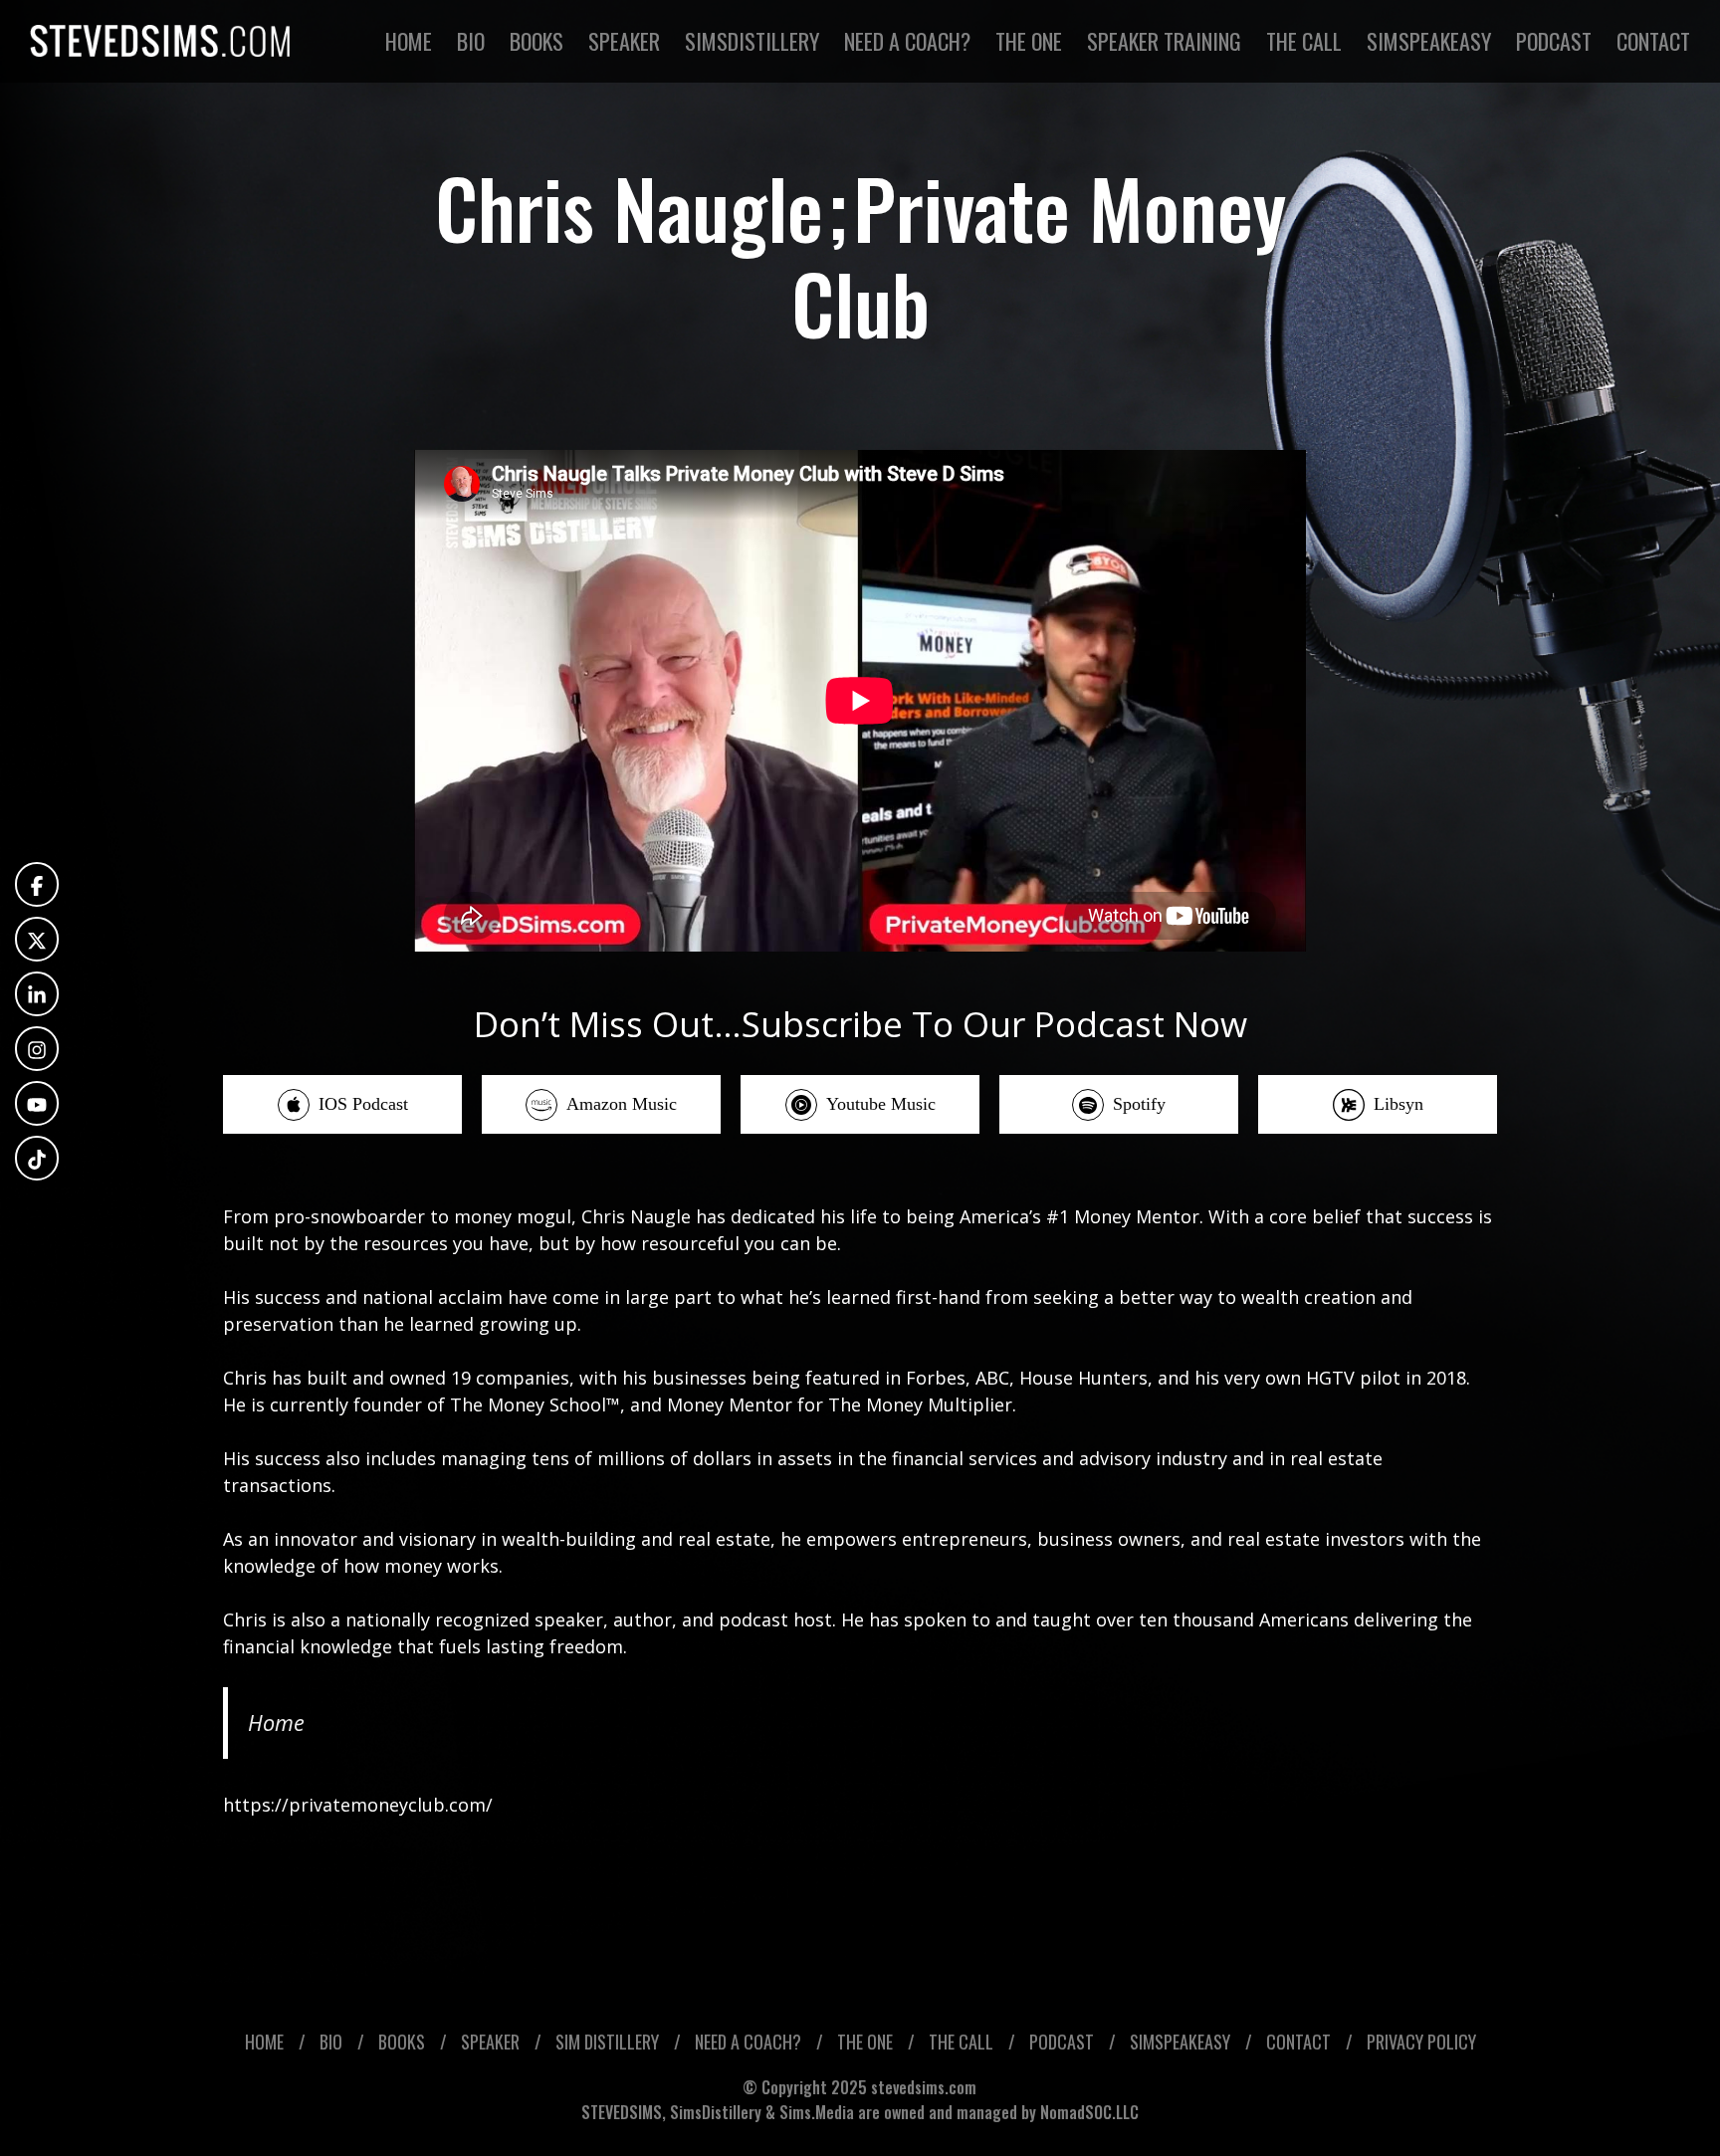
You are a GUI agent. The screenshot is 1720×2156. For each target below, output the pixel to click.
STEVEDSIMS (622, 2112)
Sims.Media (817, 2112)
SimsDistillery (718, 2112)
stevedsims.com (924, 2087)
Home (276, 1723)
